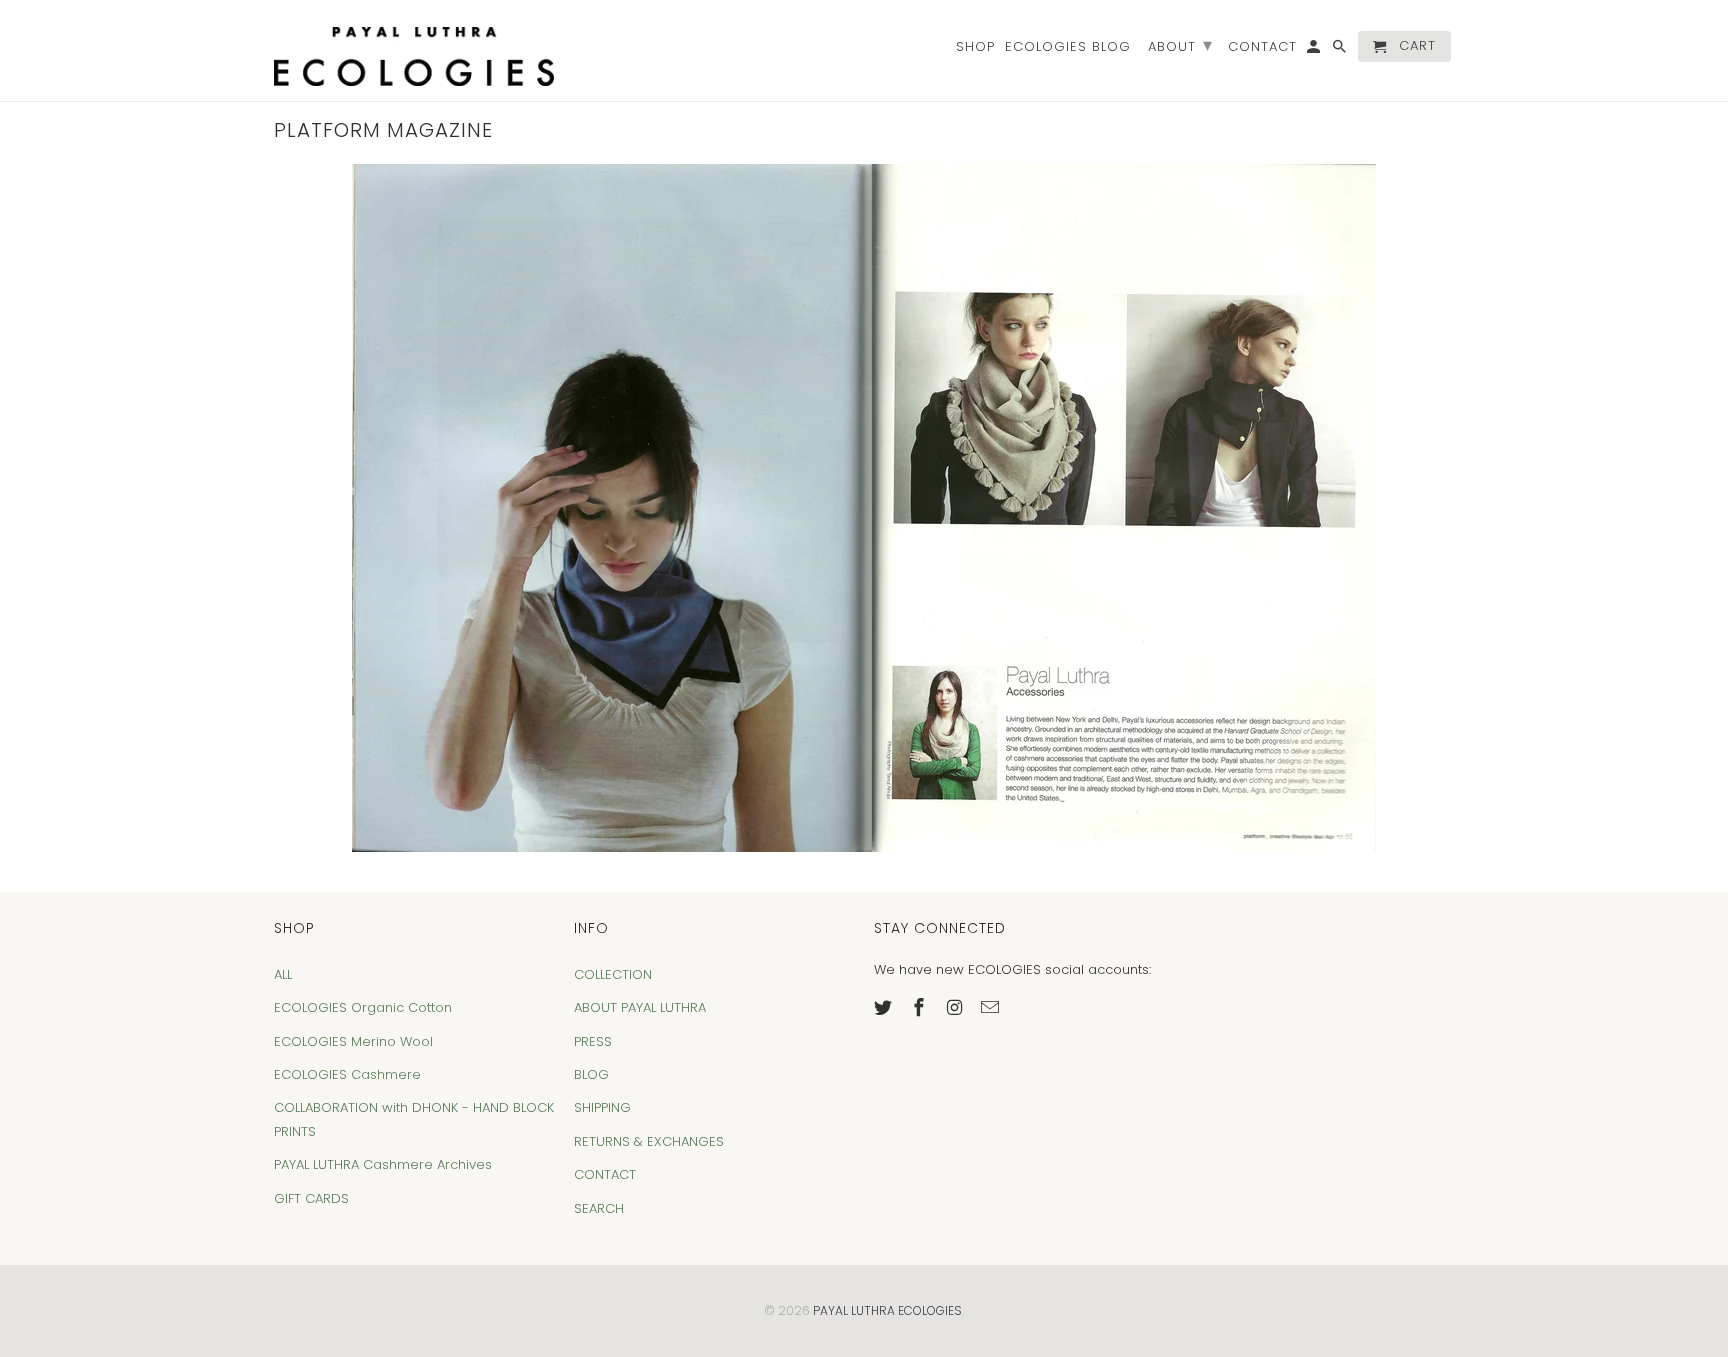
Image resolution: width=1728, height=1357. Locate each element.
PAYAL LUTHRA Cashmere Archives (383, 1164)
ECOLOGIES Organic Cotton (363, 1007)
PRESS (593, 1041)
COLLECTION (613, 974)
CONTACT (605, 1174)
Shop (975, 47)
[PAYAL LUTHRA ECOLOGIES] (414, 50)
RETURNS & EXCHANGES (649, 1141)
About (1180, 44)
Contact (1262, 47)
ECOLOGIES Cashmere (347, 1074)
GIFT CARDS (311, 1198)
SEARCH (599, 1208)
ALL (283, 974)
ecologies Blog (1068, 47)
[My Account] (1315, 50)
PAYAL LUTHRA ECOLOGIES (887, 1310)
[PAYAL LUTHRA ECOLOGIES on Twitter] (885, 1007)
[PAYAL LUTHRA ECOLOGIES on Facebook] (921, 1007)
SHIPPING (602, 1107)
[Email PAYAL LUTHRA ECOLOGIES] (992, 1007)
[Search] (1341, 50)
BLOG (591, 1074)
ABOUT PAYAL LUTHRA (640, 1007)
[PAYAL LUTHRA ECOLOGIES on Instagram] (957, 1007)
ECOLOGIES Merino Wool (353, 1041)
